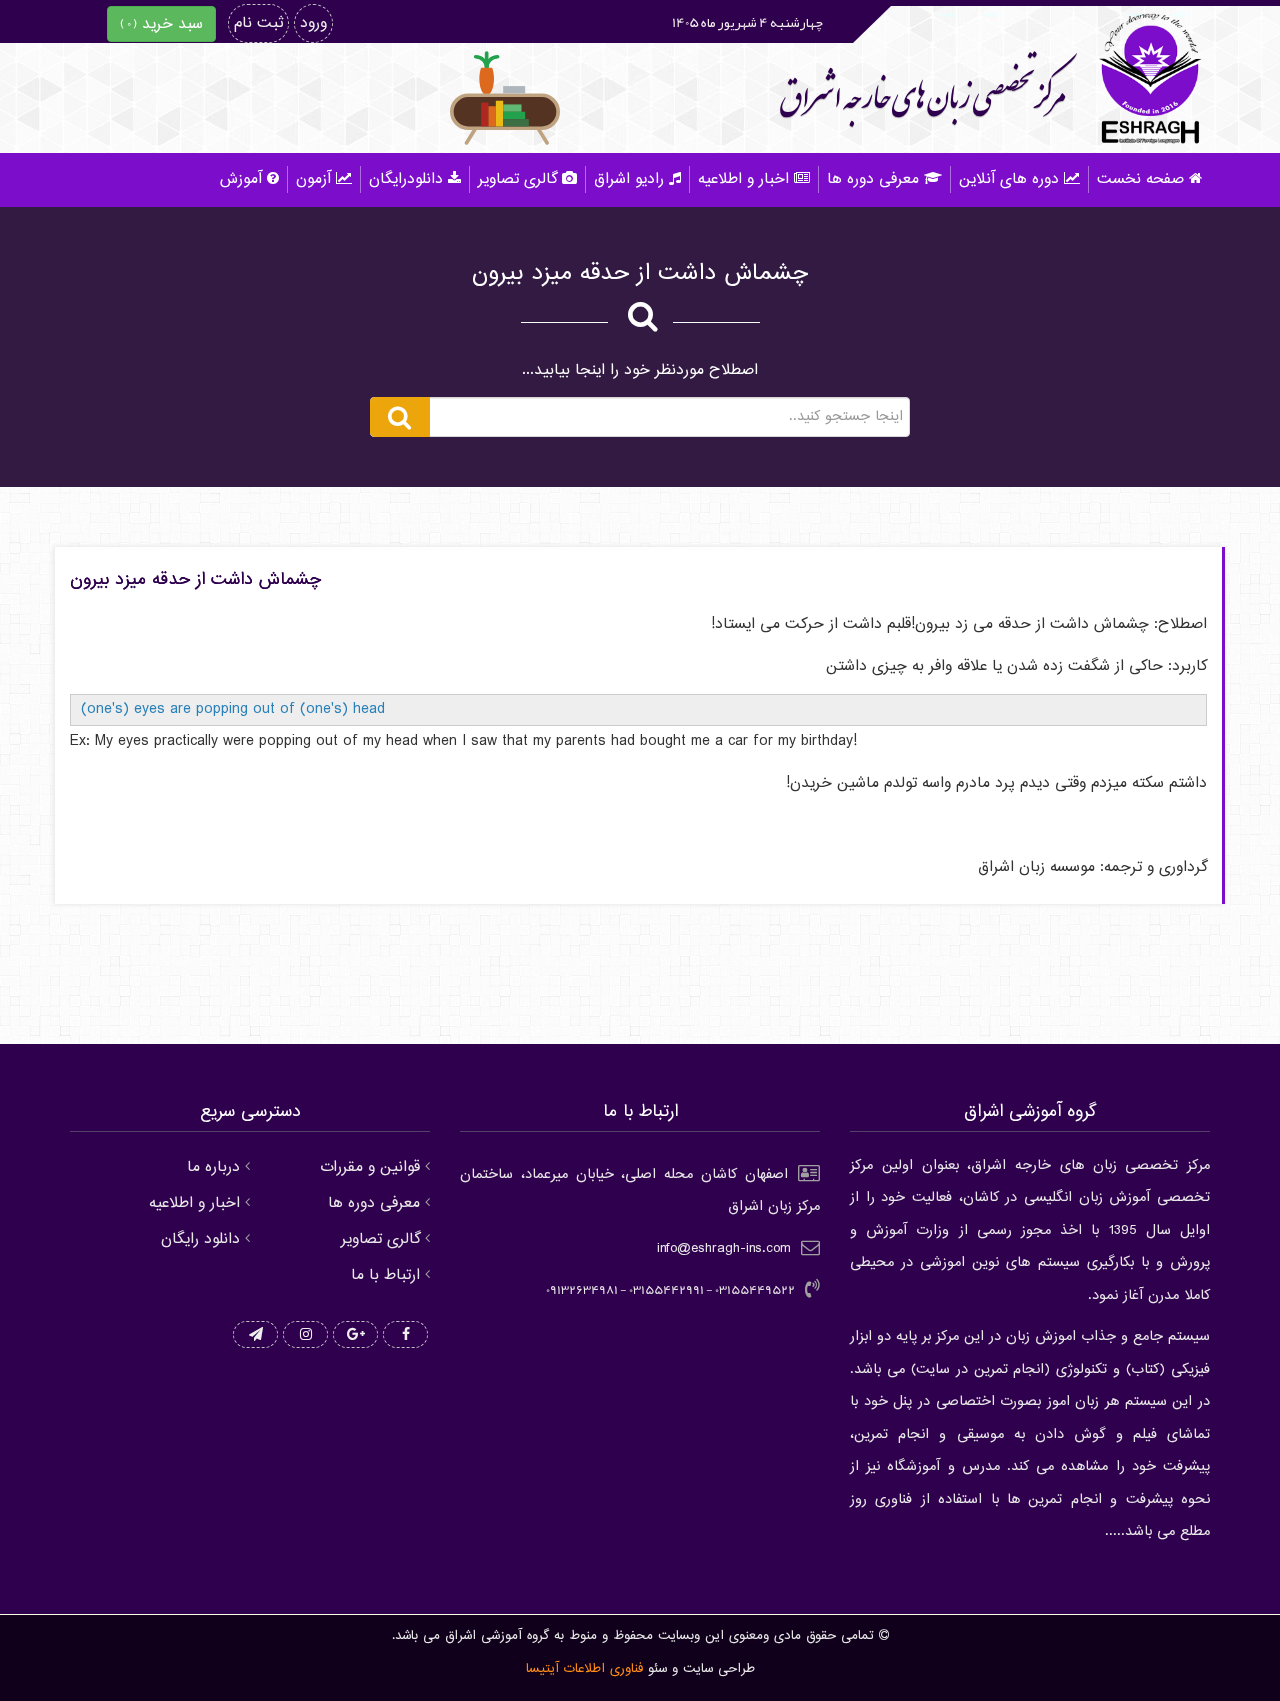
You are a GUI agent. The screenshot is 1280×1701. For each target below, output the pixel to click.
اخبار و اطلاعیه (743, 179)
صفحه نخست (1140, 179)
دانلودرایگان (406, 179)
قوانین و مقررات (370, 1167)
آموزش (241, 179)
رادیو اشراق (629, 179)
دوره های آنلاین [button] (1009, 179)
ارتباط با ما (385, 1275)
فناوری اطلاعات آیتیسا (584, 1669)
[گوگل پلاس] (355, 1335)
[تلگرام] (255, 1335)
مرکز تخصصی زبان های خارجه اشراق (922, 96)
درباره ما (213, 1167)
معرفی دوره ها (873, 179)
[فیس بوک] (405, 1335)
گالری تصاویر (517, 179)
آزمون (313, 179)
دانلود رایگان (200, 1239)
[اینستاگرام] (305, 1335)
